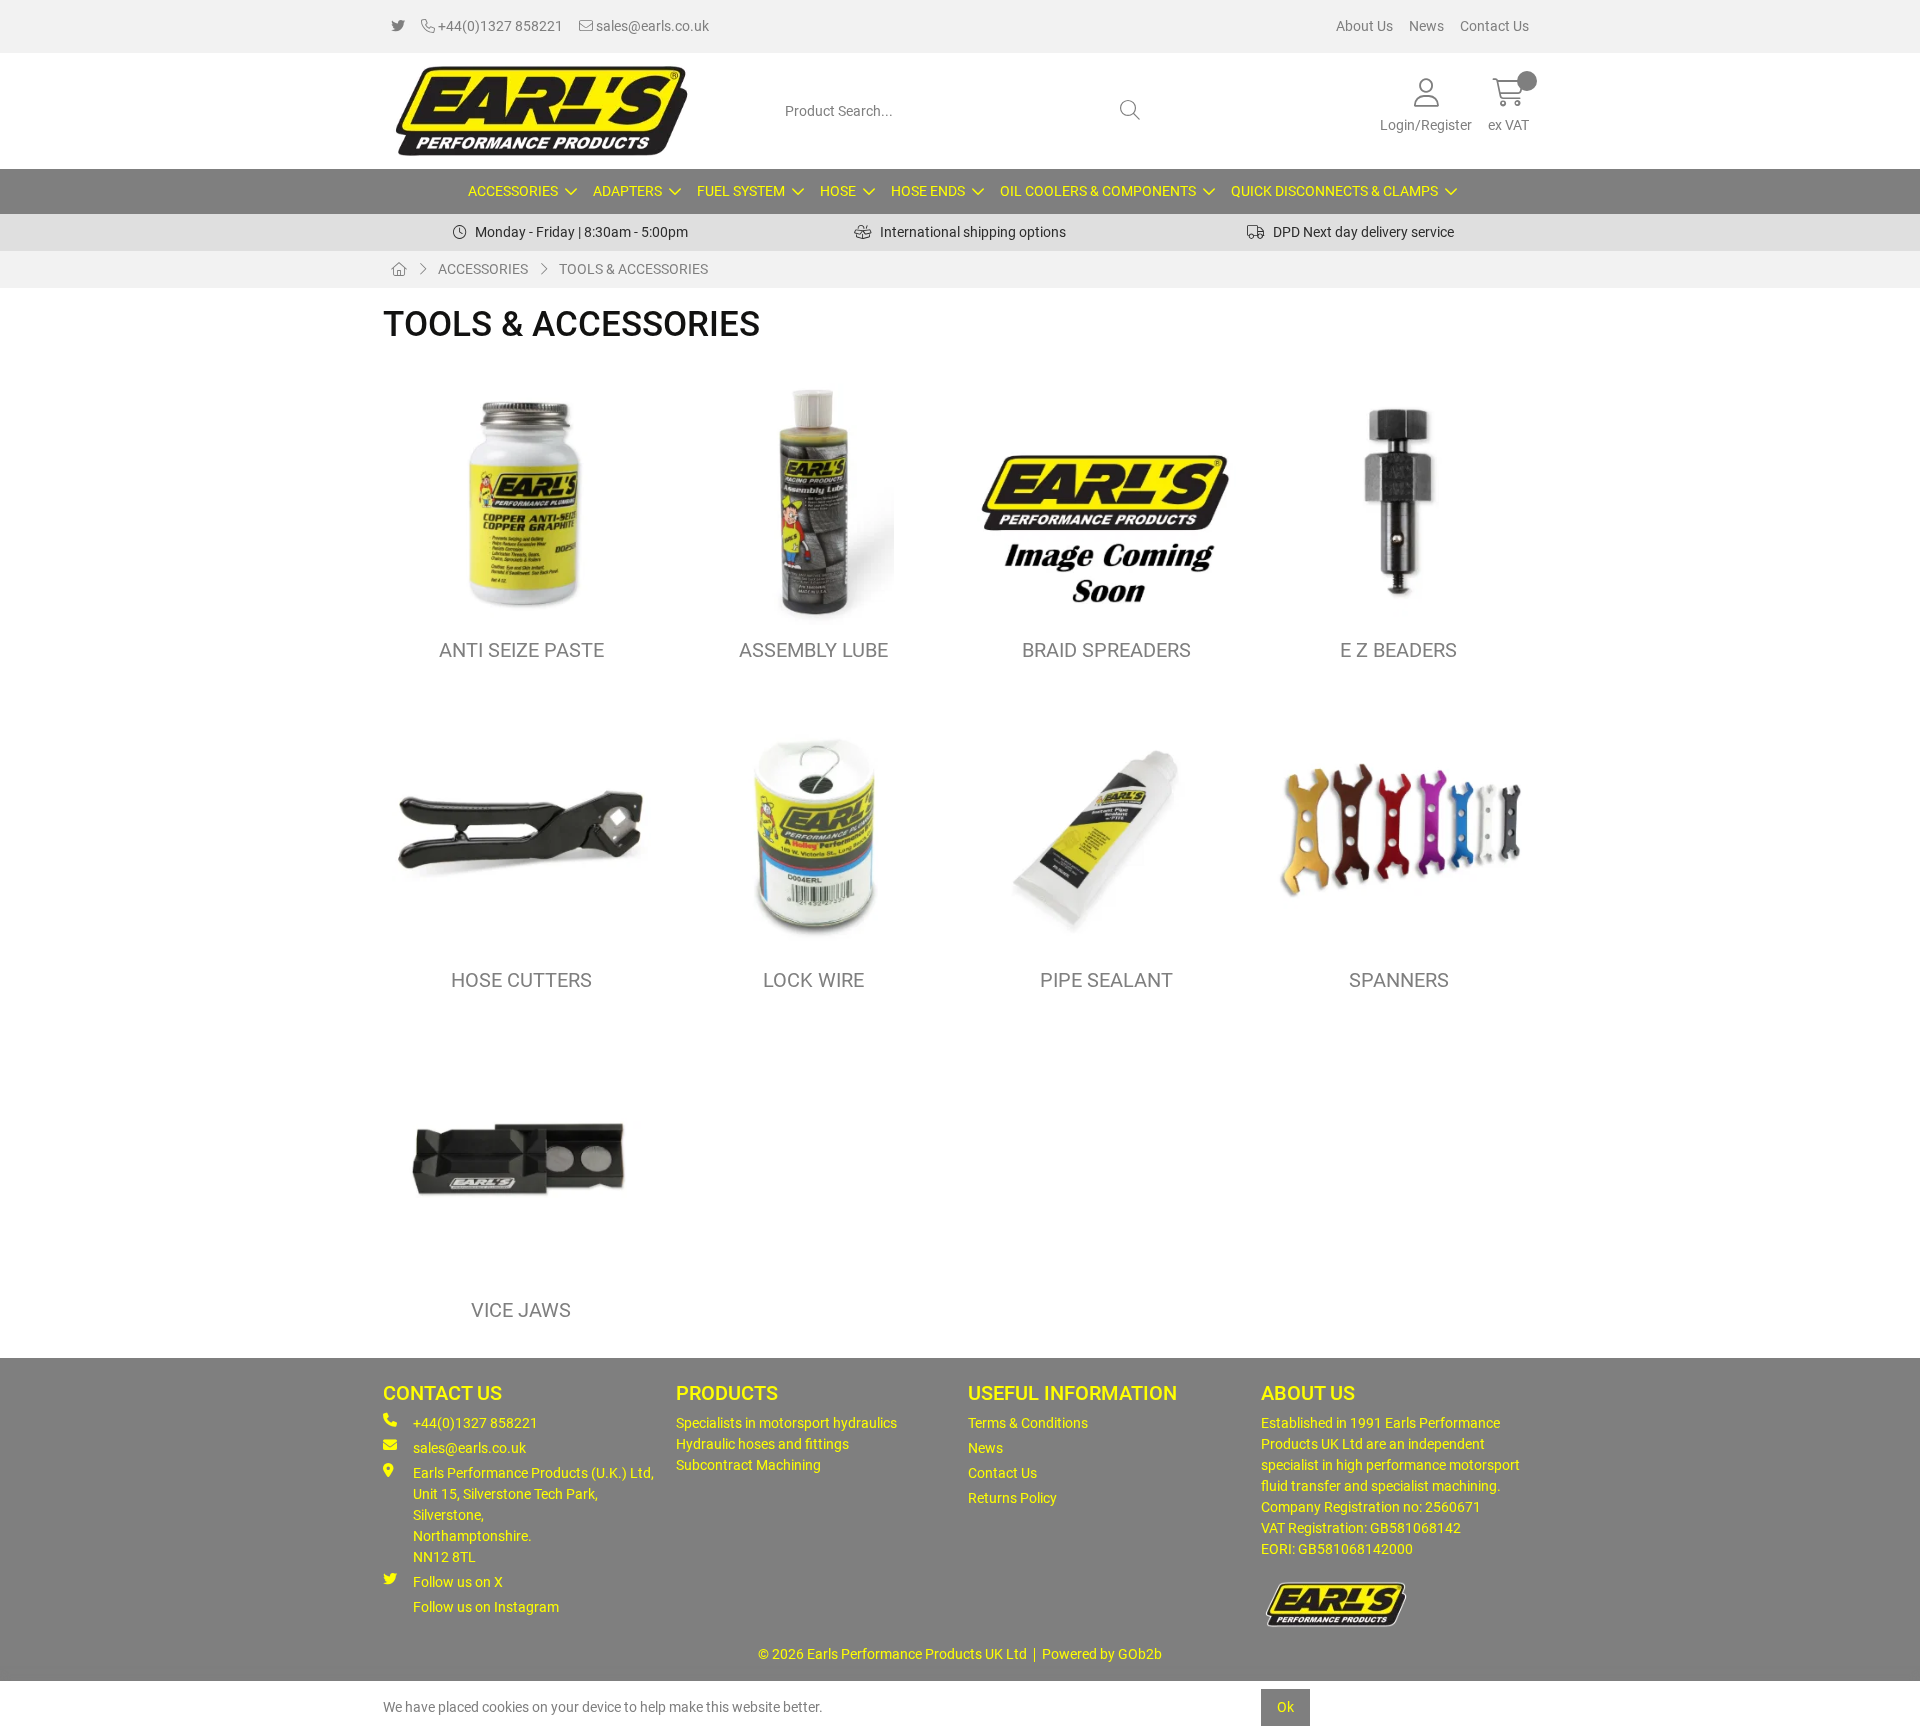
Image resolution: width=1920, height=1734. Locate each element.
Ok (1285, 1707)
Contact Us (1494, 26)
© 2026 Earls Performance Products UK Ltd (892, 1654)
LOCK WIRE (813, 980)
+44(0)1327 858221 (499, 26)
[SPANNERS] (1399, 829)
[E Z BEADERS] (1399, 499)
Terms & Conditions (1028, 1423)
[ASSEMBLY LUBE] (814, 499)
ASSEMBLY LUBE (813, 650)
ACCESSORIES (513, 191)
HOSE (838, 191)
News (1426, 26)
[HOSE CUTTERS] (521, 829)
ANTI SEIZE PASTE (521, 650)
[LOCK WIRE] (814, 829)
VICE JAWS (521, 1310)
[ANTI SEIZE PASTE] (521, 499)
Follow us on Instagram (486, 1607)
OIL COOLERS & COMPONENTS (1098, 191)
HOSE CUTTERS (521, 980)
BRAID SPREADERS (1106, 650)
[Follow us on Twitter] (398, 26)
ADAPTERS (627, 191)
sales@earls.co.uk (651, 26)
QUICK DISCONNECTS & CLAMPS (1334, 191)
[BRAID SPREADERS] (1106, 499)
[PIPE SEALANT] (1106, 829)
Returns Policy (1012, 1498)
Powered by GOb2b (1102, 1654)
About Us (1364, 26)
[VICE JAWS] (521, 1159)
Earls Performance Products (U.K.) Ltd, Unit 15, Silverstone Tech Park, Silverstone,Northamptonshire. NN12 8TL (533, 1515)
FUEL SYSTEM (741, 191)
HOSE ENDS (928, 191)
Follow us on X (458, 1582)
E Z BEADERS (1398, 650)
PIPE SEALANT (1106, 980)
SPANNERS (1399, 980)
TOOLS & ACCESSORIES (633, 269)
